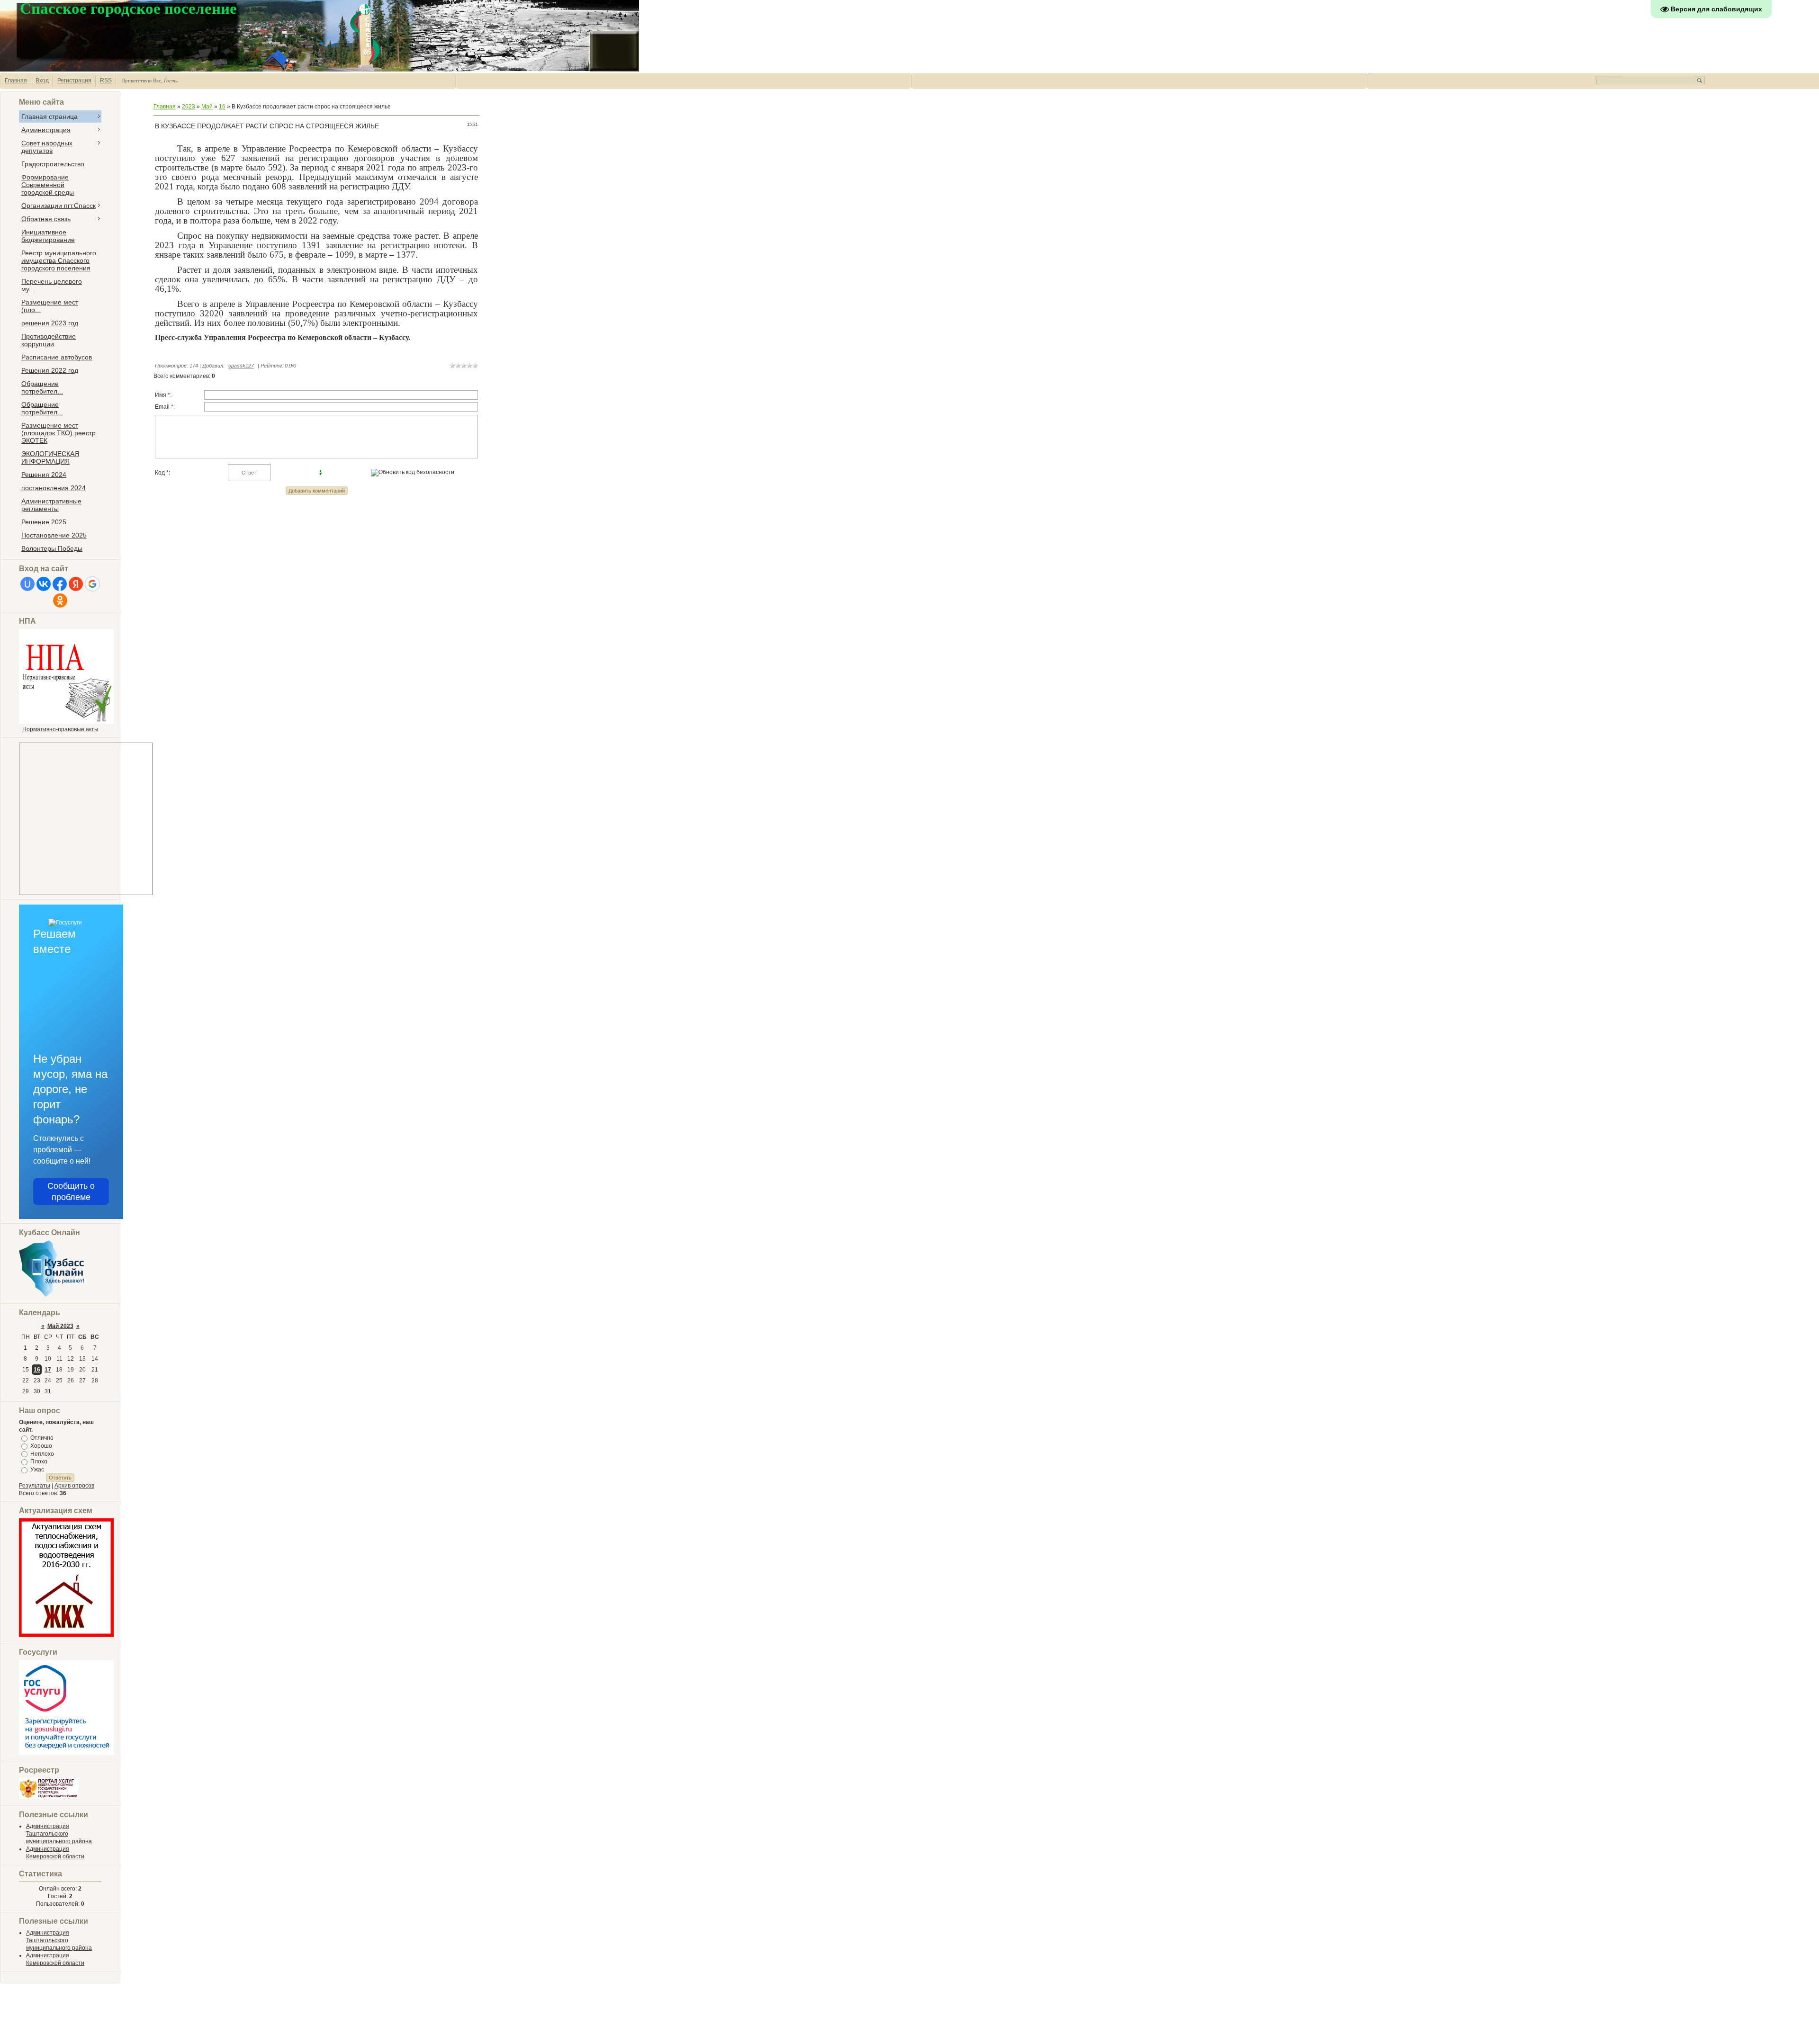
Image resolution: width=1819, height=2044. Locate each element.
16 (37, 1370)
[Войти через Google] (92, 584)
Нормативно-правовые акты (60, 729)
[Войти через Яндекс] (76, 584)
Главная (16, 81)
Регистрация (74, 81)
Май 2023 (60, 1326)
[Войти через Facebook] (60, 584)
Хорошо (41, 1446)
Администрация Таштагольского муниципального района (59, 1834)
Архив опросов (74, 1486)
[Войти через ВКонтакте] (44, 584)
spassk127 (241, 366)
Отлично (42, 1438)
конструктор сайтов (1773, 2031)
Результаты (35, 1486)
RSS (106, 81)
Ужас (37, 1470)
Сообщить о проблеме (71, 1192)
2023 (189, 107)
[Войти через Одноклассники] (60, 601)
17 (48, 1370)
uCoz (1805, 2031)
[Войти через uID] (27, 584)
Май (207, 107)
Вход (42, 81)
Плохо (39, 1461)
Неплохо (42, 1453)
